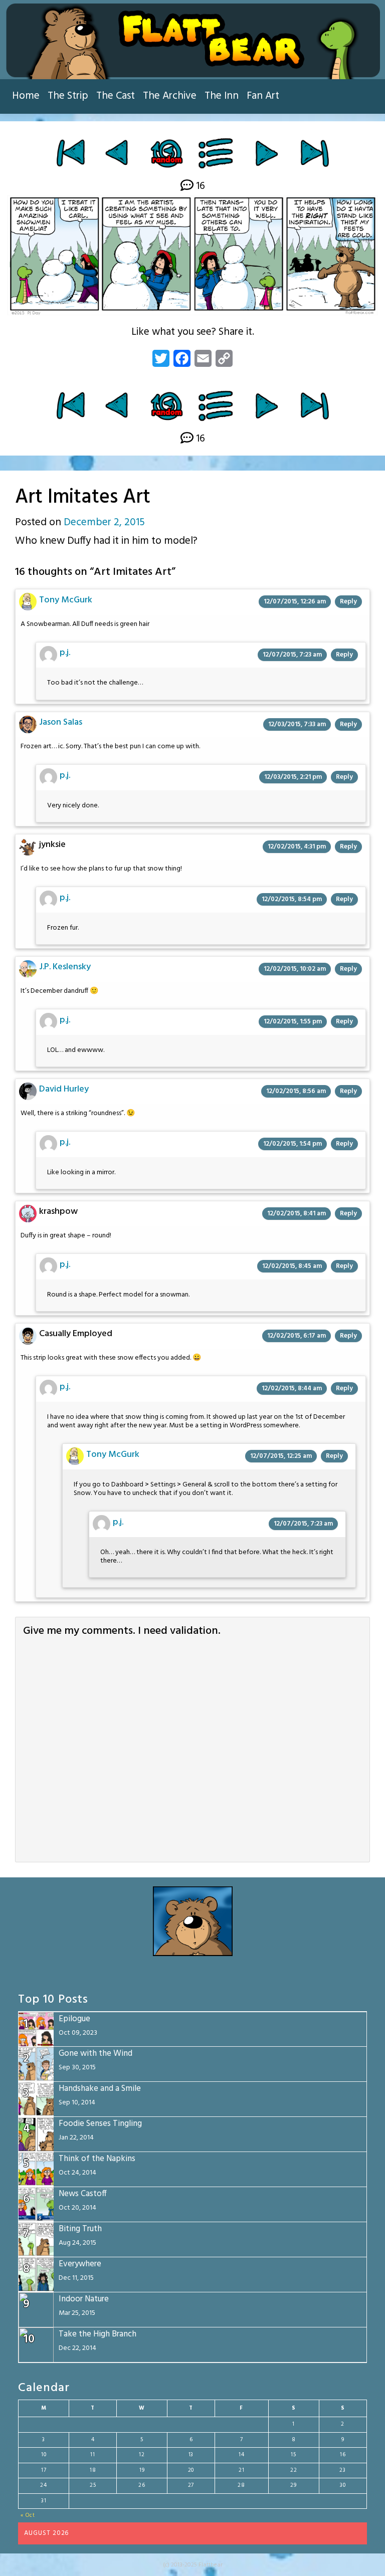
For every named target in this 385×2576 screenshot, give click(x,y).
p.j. (65, 653)
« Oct (28, 2515)
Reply (348, 602)
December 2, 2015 (104, 522)
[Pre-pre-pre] (118, 153)
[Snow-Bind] (266, 153)
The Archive (170, 96)
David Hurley (64, 1089)
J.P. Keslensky (65, 967)
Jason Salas (61, 722)
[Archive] (216, 153)
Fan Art (263, 96)
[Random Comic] (166, 153)
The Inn (222, 96)
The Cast (116, 96)
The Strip (68, 96)
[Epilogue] (315, 153)
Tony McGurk (66, 600)
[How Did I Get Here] (70, 153)
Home (26, 96)
